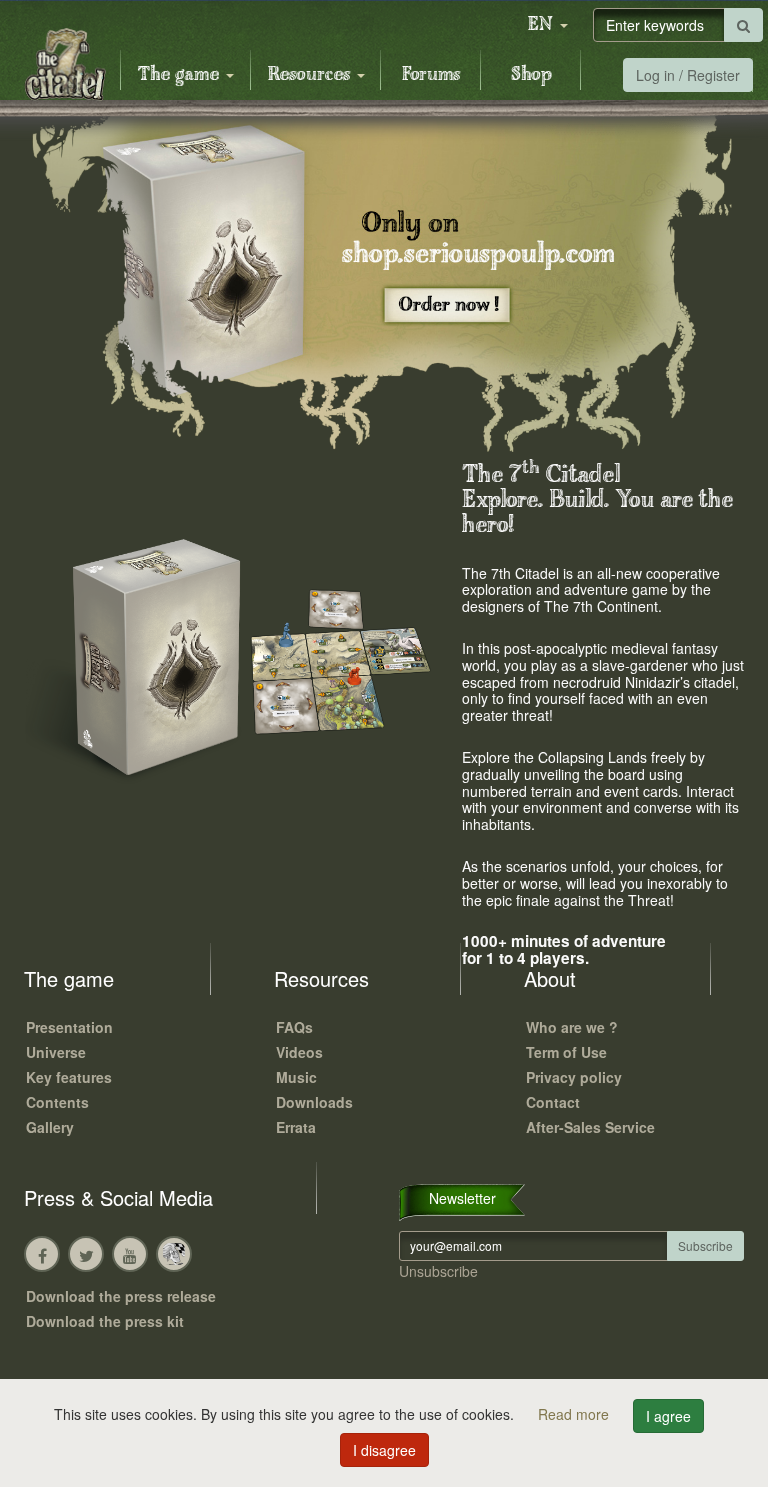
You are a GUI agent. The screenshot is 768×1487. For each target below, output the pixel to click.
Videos (299, 1052)
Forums (431, 75)
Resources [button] (311, 75)
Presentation (69, 1027)
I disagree (384, 1450)
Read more (575, 1414)
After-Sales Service (590, 1127)
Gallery (50, 1127)
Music (296, 1077)
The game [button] (181, 75)
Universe (56, 1052)
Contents (57, 1102)
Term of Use (566, 1052)
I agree (668, 1416)
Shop (531, 75)
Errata (296, 1127)
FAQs (294, 1027)
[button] (548, 25)
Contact (553, 1102)
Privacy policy (574, 1077)
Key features (69, 1077)
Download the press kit (105, 1321)
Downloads (314, 1102)
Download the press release (121, 1296)
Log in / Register (688, 75)
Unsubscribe (438, 1271)
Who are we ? (572, 1027)
